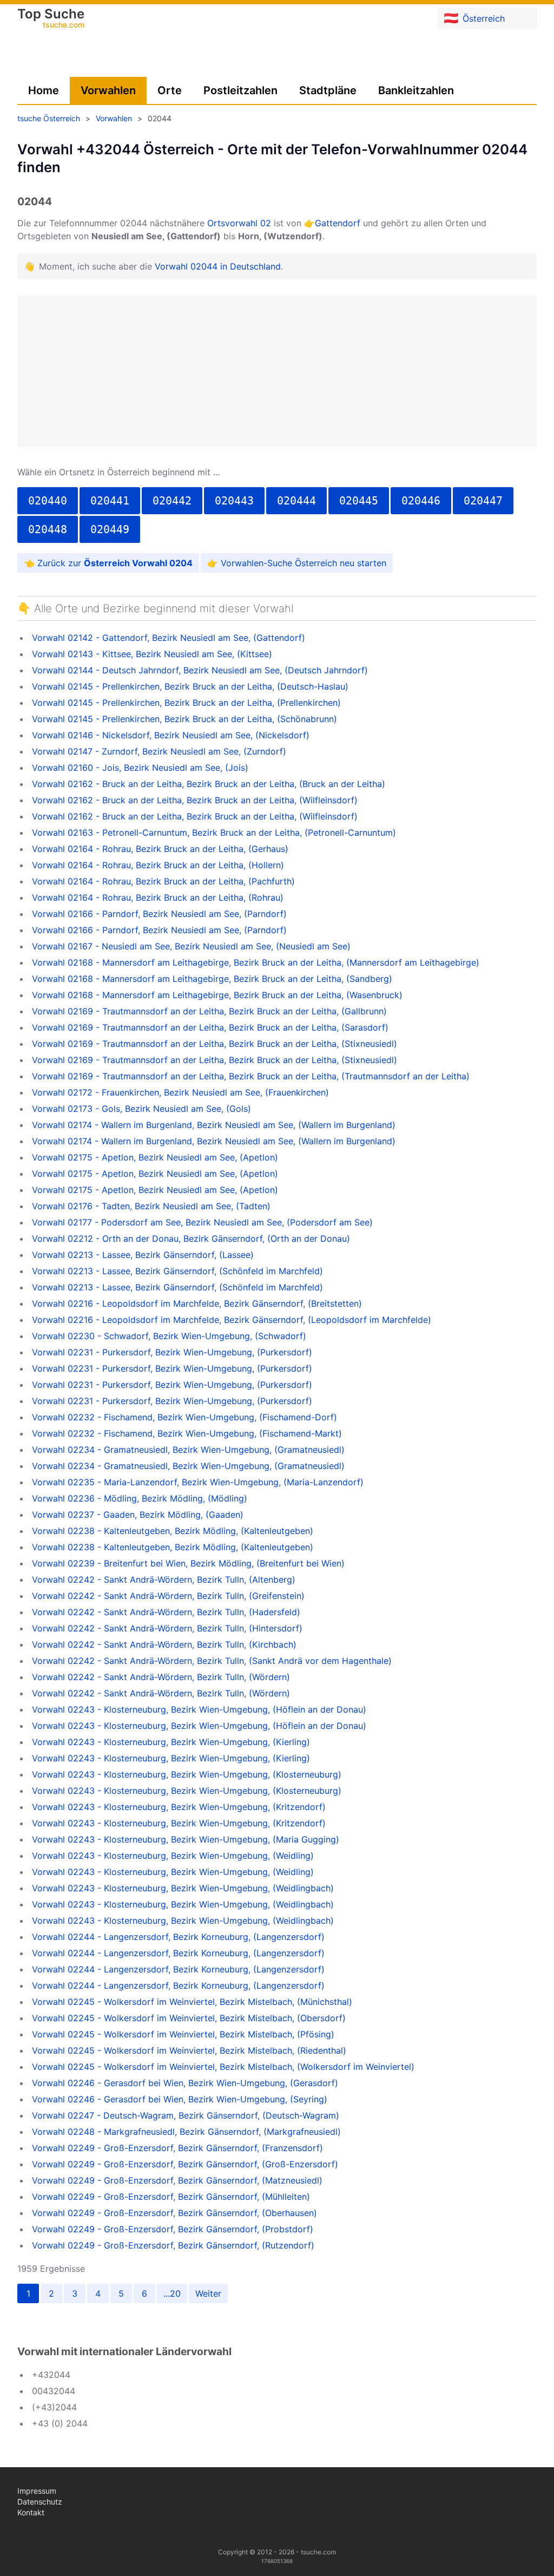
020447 (483, 501)
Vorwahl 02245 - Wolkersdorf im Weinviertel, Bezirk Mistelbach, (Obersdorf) (189, 2018)
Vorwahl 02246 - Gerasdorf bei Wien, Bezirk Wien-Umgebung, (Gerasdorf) (185, 2083)
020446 (421, 501)
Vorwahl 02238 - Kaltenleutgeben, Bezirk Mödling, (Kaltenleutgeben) (173, 1531)
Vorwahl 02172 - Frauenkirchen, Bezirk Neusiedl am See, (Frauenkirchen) (180, 1092)
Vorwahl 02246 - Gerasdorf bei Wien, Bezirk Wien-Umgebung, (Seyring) (180, 2099)
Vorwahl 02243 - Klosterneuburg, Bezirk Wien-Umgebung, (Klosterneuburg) (187, 1774)
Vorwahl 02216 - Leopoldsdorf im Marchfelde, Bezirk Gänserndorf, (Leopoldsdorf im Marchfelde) (232, 1320)
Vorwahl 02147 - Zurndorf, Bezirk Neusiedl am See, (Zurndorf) (159, 751)
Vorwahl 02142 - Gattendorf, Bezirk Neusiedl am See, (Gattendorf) (169, 638)
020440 (48, 501)
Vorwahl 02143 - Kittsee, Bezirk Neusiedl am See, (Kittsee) (152, 654)
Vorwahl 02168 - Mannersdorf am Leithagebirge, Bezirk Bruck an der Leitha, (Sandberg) (212, 979)
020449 (110, 529)
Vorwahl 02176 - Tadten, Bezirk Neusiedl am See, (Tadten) (151, 1206)
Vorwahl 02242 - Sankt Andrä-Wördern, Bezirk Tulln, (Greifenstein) (168, 1596)
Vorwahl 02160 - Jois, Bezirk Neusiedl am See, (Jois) (140, 768)
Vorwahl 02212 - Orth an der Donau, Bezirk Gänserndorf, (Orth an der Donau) (191, 1238)
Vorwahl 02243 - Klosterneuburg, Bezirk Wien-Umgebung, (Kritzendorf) (179, 1807)
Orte (170, 90)
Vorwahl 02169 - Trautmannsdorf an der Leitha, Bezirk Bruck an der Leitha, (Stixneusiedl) (215, 1044)
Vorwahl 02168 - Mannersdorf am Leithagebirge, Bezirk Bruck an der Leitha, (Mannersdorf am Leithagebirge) (256, 962)
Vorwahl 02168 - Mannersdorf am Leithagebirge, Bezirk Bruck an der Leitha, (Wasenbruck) (217, 995)
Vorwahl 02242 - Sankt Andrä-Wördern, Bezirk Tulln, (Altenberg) (164, 1579)
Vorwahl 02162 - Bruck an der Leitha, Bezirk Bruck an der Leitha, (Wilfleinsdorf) (195, 800)
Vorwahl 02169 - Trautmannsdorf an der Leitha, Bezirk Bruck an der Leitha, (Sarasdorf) (210, 1027)
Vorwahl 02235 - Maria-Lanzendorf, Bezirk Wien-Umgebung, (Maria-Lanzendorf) (198, 1482)
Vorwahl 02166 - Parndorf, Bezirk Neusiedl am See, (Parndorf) (159, 914)
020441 (110, 501)
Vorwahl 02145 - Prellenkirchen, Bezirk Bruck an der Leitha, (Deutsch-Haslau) (190, 686)
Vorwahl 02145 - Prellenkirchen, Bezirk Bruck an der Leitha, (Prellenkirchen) (186, 703)
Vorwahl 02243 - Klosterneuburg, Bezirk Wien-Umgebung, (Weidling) (173, 1856)
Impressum (37, 2491)
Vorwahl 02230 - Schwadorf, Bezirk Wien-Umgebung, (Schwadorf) (169, 1336)
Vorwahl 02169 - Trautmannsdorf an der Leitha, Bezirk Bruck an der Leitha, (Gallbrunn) (209, 1011)
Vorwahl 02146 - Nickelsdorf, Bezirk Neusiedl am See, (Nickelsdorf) (171, 735)
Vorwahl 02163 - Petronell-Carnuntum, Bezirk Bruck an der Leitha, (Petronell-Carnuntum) (214, 833)
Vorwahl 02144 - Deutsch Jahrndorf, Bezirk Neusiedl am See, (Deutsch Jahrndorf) (200, 670)
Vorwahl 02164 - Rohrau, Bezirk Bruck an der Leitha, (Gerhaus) (160, 849)
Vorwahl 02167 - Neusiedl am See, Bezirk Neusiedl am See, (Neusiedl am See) (191, 946)
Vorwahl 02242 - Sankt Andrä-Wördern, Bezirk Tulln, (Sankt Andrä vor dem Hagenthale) (212, 1661)
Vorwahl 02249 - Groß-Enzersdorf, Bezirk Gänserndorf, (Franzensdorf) (177, 2148)
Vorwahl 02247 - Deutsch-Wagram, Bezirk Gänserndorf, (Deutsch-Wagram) (186, 2115)
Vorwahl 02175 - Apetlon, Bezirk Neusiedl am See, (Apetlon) (155, 1157)
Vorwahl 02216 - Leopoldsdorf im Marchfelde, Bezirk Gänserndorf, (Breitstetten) (197, 1303)
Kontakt (31, 2512)
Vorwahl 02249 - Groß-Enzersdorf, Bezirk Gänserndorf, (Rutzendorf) (173, 2245)
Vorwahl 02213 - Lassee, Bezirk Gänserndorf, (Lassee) (143, 1255)
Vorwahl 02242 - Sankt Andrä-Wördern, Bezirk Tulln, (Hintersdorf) (167, 1628)
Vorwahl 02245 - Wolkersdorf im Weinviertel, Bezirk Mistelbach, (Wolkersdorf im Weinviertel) (223, 2067)
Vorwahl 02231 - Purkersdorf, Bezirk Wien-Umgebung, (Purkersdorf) (172, 1352)
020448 (48, 529)
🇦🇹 (474, 18)
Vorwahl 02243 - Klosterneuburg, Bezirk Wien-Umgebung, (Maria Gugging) (186, 1839)
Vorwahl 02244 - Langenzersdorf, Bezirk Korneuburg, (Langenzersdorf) (178, 1937)
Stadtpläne (328, 90)
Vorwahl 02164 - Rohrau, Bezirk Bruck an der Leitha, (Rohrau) (158, 897)
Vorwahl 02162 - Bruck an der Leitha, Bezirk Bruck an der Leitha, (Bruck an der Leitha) (209, 784)
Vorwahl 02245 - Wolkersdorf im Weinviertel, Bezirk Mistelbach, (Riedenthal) (189, 2050)
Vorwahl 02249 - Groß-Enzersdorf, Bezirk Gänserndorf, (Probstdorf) (173, 2229)
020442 (172, 501)
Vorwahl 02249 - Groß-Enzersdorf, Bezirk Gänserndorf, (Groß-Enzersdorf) (185, 2164)
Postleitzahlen (240, 90)
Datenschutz (40, 2502)
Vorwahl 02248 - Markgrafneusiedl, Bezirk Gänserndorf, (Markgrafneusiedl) (186, 2132)
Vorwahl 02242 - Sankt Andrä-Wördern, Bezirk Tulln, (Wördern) (161, 1677)
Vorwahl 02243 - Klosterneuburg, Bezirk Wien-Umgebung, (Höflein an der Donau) (199, 1709)
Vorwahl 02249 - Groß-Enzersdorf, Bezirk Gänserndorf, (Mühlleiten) (171, 2197)
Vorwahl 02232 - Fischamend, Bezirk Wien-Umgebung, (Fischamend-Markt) (187, 1433)
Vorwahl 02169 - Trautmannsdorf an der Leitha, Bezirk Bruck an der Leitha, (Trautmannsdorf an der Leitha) (251, 1076)
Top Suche (51, 19)
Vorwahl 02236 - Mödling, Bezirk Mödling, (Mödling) (140, 1498)
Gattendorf (338, 223)
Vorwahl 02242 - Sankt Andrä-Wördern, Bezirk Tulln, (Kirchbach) (164, 1644)
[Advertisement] (277, 371)
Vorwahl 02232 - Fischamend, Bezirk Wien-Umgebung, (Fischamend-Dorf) (184, 1417)
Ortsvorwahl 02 (239, 223)
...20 (172, 2293)
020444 (296, 501)
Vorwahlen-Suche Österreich (279, 563)
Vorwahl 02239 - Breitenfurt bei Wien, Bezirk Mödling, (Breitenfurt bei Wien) (188, 1563)
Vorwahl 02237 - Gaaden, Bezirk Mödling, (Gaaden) (138, 1515)
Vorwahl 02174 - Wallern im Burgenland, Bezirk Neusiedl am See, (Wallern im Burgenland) (214, 1125)
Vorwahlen (108, 90)
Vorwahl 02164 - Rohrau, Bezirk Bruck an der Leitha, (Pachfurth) (163, 881)
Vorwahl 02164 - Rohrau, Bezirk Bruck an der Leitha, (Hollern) (158, 865)
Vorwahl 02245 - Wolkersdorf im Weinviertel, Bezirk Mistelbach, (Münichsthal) (192, 2002)
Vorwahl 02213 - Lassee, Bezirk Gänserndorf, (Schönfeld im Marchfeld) (177, 1271)
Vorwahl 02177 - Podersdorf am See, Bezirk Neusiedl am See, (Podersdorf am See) (202, 1222)
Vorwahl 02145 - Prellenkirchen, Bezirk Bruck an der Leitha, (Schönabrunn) (184, 719)
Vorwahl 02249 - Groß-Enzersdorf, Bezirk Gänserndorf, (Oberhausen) (174, 2213)
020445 (359, 501)
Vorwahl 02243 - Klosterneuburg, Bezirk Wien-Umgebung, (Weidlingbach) (183, 1888)
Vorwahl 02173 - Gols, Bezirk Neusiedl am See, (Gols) (141, 1109)
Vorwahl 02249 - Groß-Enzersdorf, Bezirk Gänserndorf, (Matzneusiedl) (177, 2180)
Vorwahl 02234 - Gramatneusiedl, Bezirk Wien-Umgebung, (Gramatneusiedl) (188, 1450)
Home (44, 90)
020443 (234, 501)
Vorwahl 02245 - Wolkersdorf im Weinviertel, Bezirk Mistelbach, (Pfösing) (183, 2034)
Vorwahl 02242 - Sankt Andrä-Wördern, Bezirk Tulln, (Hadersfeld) (166, 1612)
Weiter (208, 2293)
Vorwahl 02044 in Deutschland (218, 266)
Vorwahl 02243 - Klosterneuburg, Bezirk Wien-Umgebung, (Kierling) (171, 1742)
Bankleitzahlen (416, 90)
